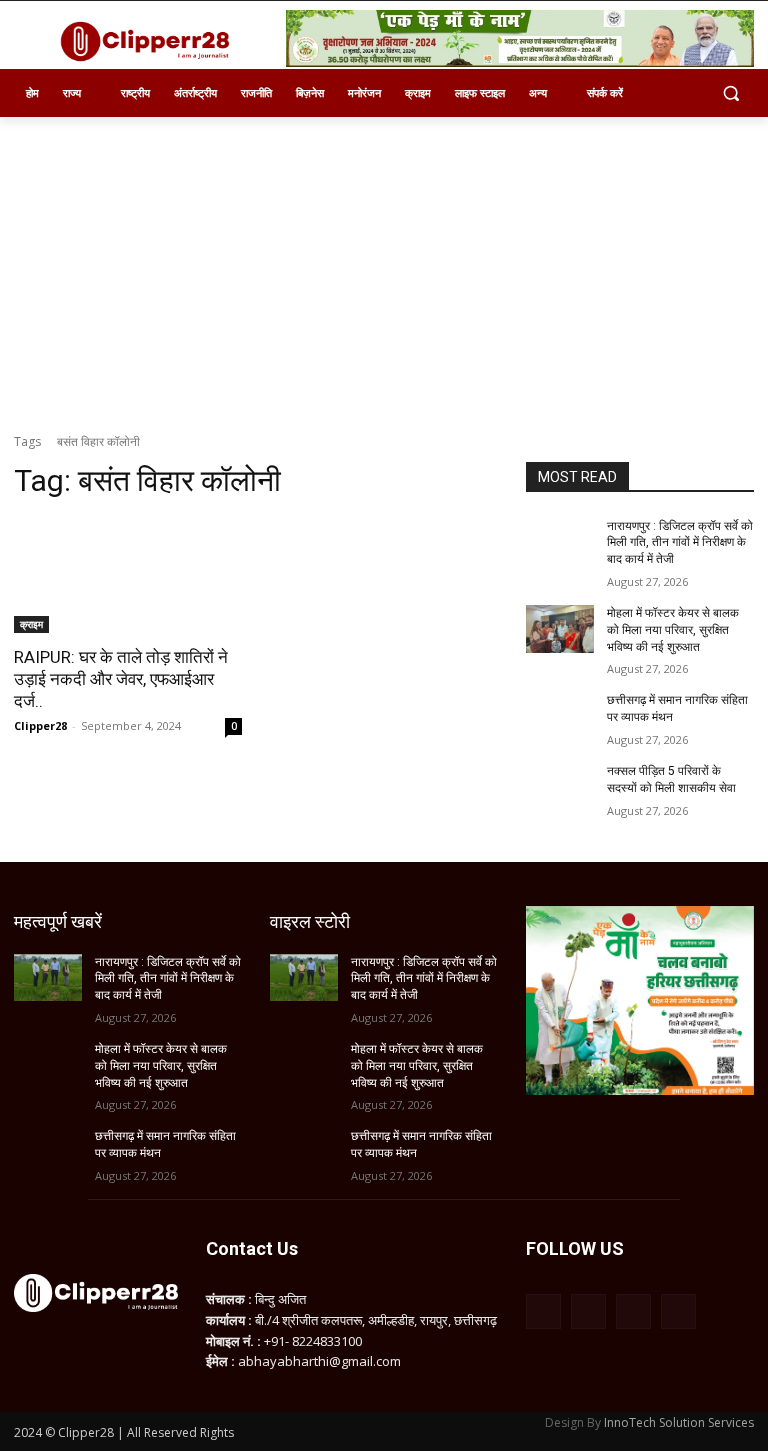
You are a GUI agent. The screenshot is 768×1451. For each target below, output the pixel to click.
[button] (730, 93)
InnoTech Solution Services (679, 1422)
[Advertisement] (384, 267)
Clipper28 (40, 725)
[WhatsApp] (633, 1311)
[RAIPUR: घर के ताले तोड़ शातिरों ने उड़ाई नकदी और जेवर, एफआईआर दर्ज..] (128, 576)
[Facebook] (543, 1311)
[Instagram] (588, 1311)
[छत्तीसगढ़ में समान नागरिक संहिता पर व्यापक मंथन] (560, 716)
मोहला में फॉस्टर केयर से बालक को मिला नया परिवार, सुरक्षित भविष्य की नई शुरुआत (673, 630)
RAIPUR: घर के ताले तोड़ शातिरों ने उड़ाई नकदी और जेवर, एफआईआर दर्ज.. (121, 679)
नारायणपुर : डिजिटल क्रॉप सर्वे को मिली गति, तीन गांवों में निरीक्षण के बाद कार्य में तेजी (680, 543)
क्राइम (31, 624)
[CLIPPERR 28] (150, 41)
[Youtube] (678, 1311)
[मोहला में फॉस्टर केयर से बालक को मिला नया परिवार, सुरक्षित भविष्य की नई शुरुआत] (560, 629)
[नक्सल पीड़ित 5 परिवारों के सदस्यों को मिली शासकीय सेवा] (560, 787)
